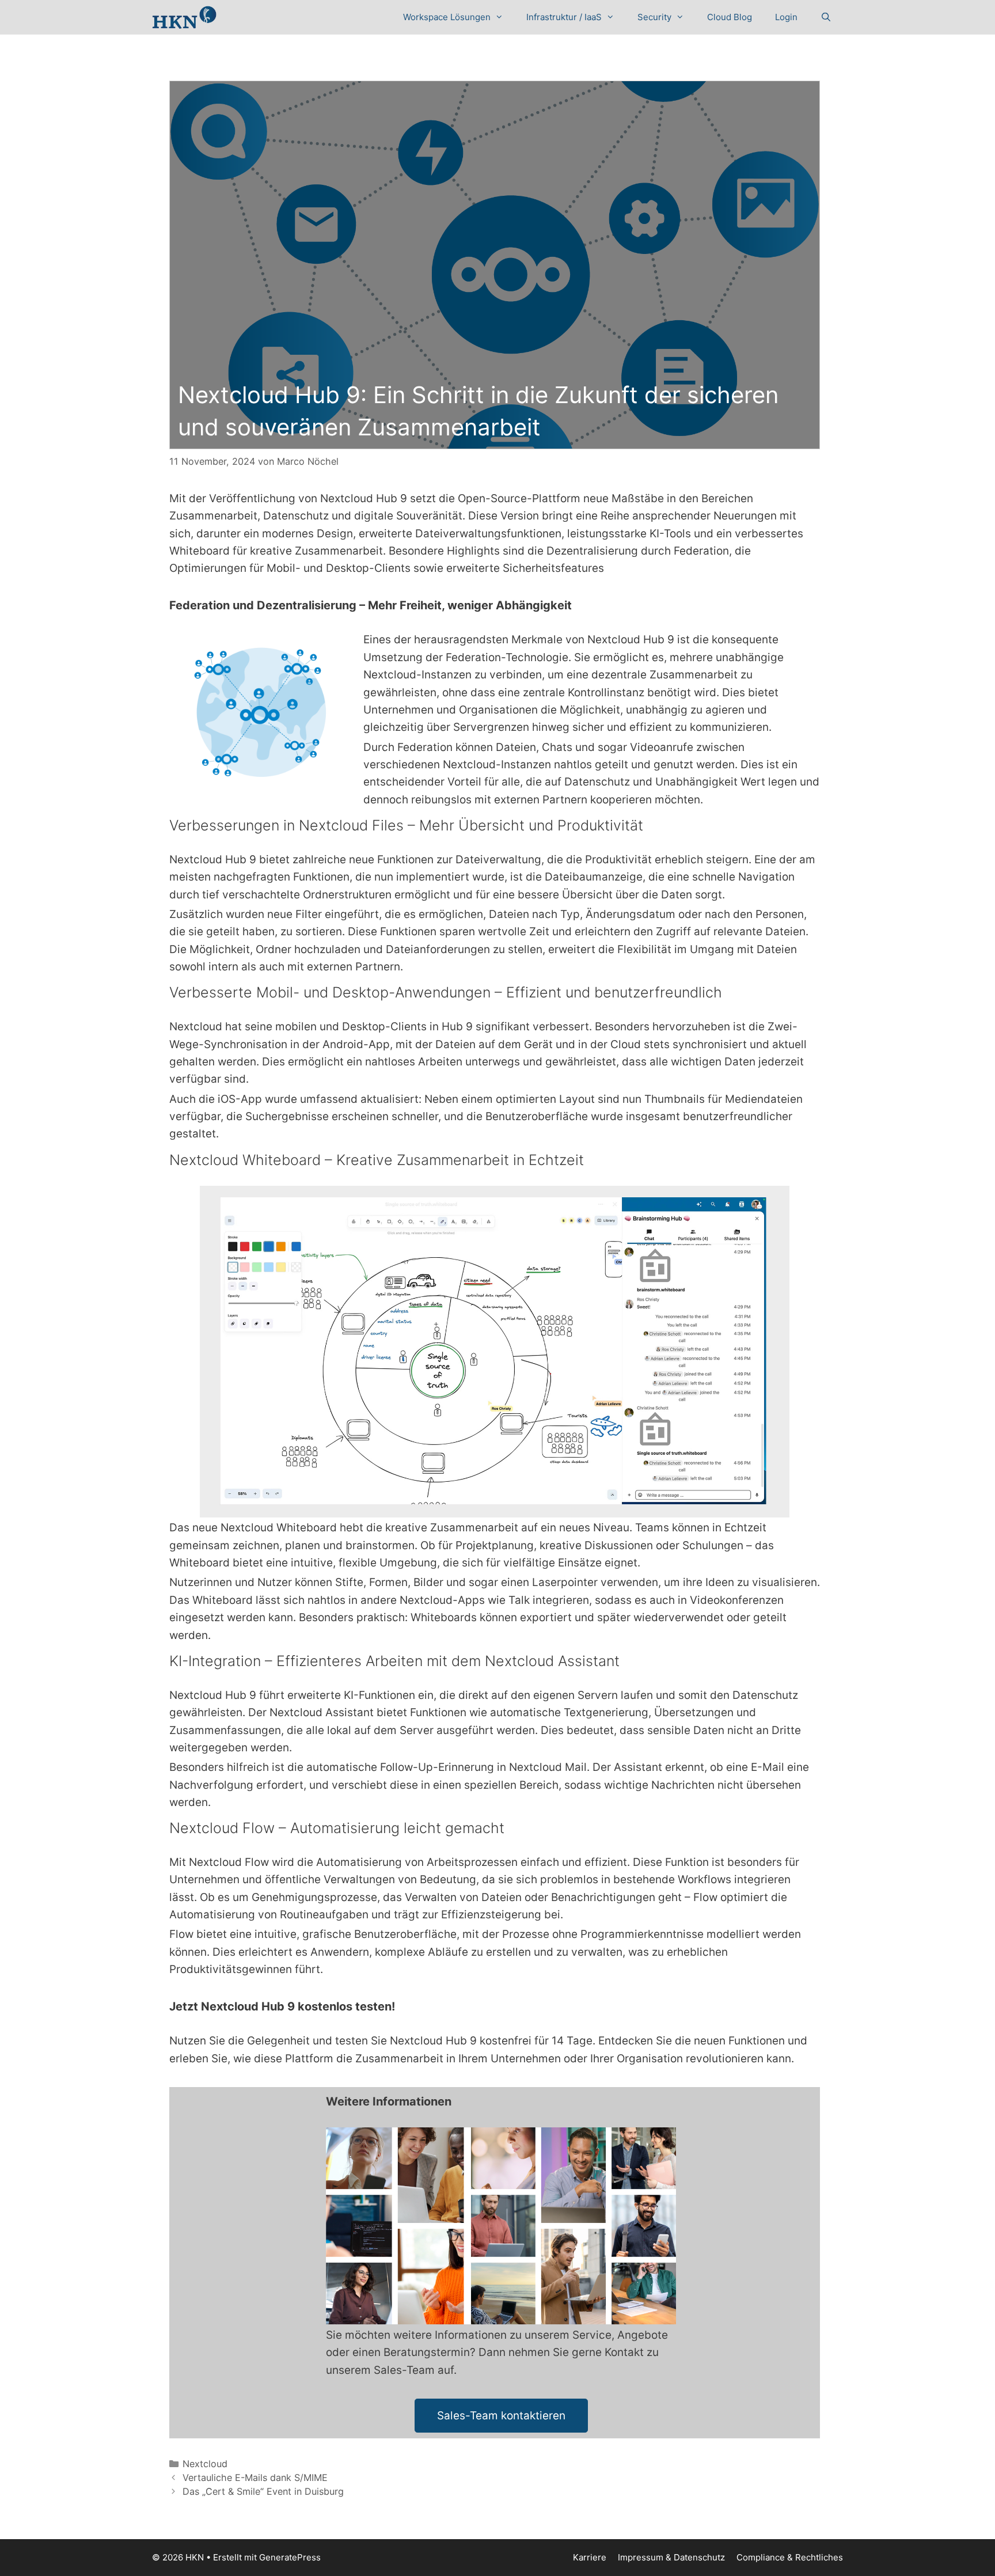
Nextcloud (205, 2464)
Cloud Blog (730, 17)
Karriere (590, 2557)
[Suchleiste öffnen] (826, 17)
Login (786, 17)
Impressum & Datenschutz (671, 2557)
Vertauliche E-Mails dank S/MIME (255, 2478)
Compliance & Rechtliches (790, 2557)
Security (654, 17)
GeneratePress (290, 2557)
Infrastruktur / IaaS (564, 17)
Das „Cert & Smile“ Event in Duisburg (263, 2491)
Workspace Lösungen (447, 17)
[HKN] (184, 17)
